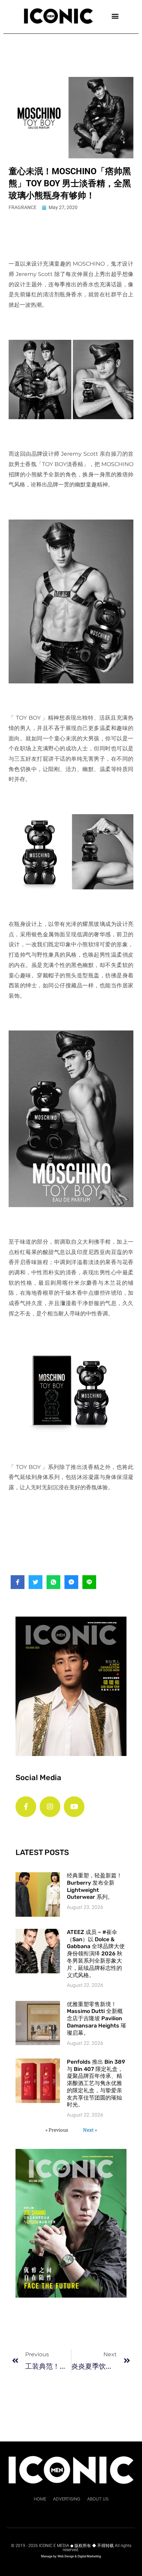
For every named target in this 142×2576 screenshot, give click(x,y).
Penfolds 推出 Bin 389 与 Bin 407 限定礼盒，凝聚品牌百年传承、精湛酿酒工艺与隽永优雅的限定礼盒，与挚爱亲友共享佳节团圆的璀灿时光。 (96, 2083)
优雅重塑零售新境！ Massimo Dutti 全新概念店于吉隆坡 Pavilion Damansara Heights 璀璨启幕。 (97, 2019)
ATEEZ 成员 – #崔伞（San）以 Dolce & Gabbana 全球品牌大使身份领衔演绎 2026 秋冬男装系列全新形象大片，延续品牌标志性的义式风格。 (96, 1954)
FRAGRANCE (23, 207)
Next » (90, 2130)
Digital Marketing (89, 2556)
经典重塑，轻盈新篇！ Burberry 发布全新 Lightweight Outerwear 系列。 (94, 1886)
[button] (115, 16)
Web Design (66, 2556)
